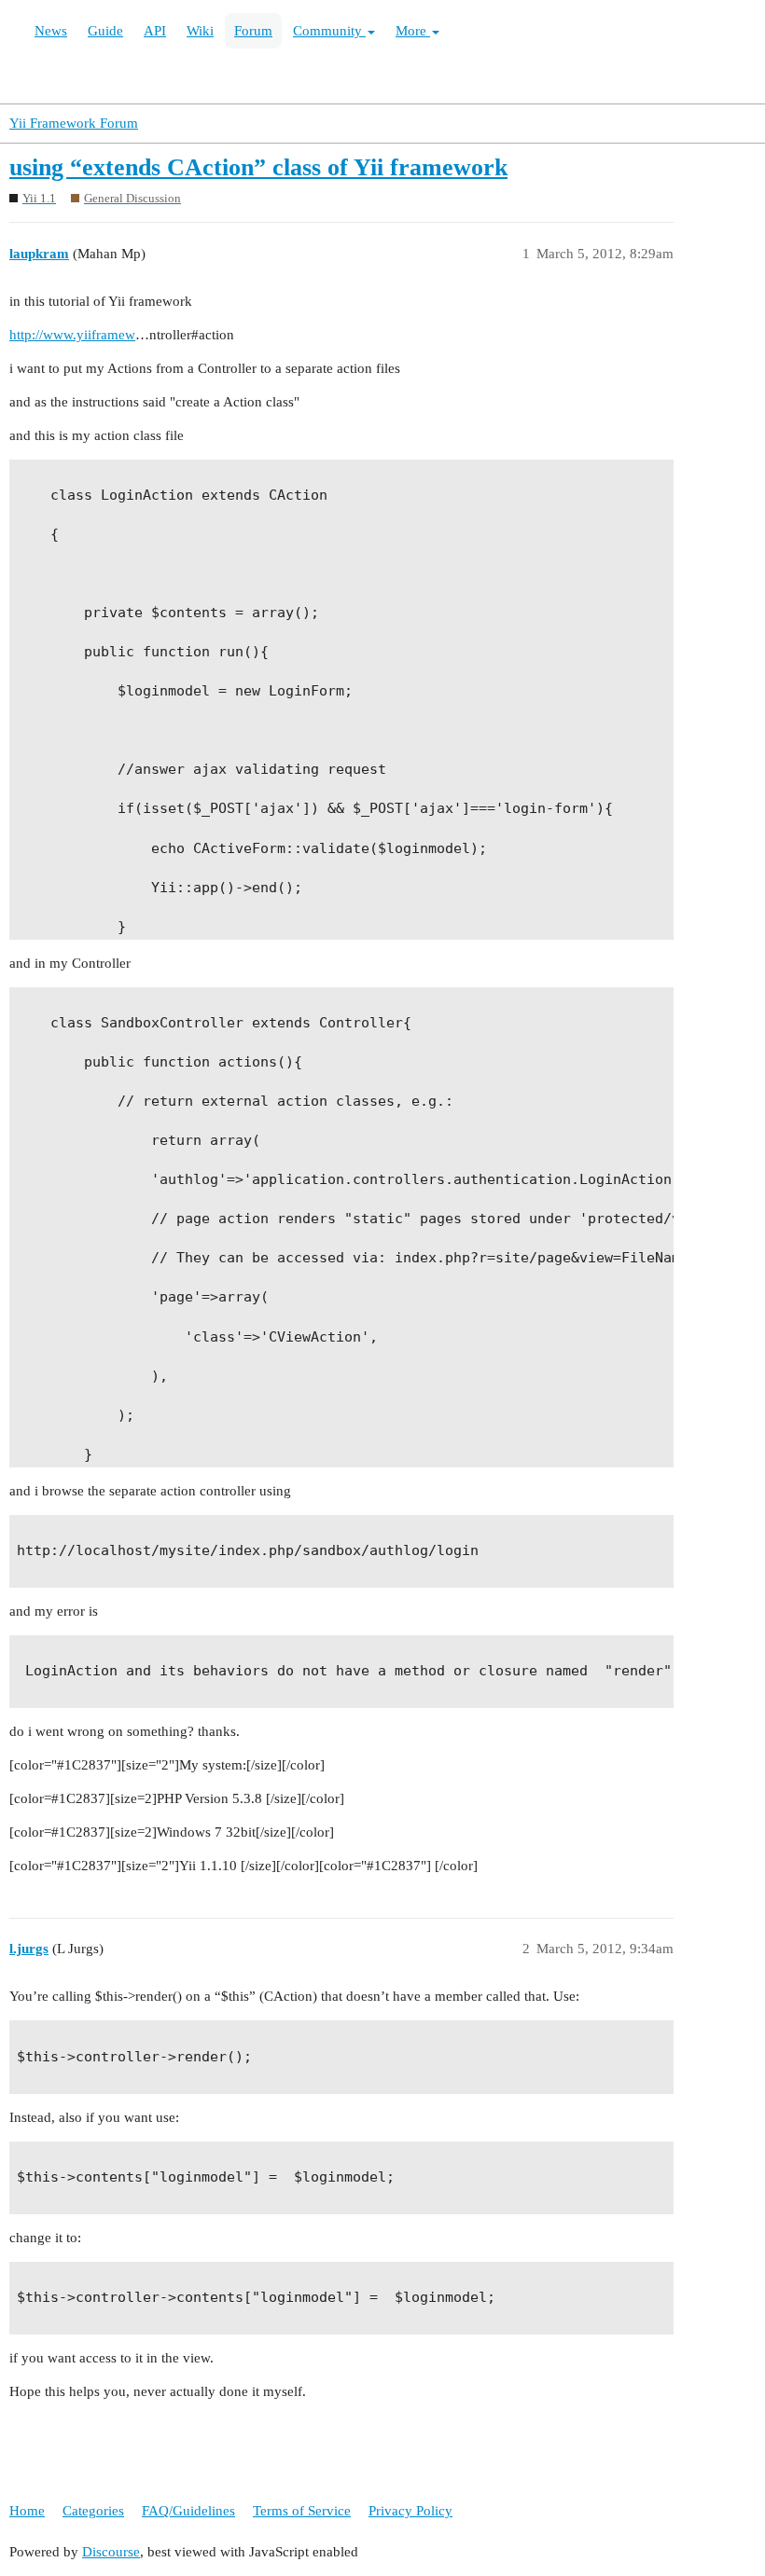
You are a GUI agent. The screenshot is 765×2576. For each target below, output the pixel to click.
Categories (93, 2511)
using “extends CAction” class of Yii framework (258, 167)
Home (27, 2511)
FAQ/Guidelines (188, 2511)
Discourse (111, 2552)
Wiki (200, 31)
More (413, 31)
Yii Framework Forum (74, 123)
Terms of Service (302, 2511)
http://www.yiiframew (72, 335)
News (51, 31)
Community (329, 31)
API (155, 31)
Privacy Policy (410, 2511)
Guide (105, 31)
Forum (253, 31)
